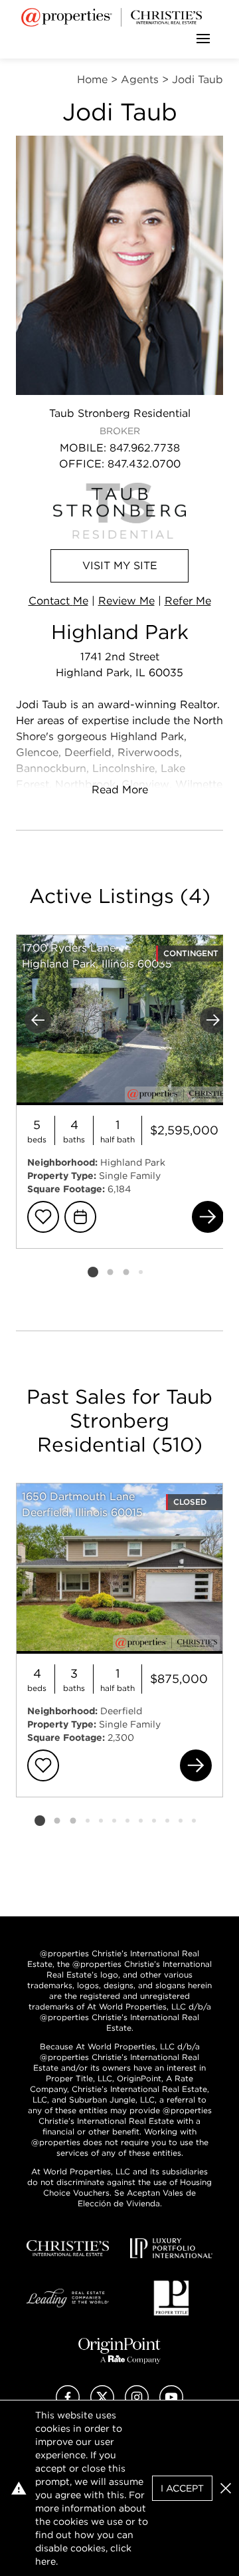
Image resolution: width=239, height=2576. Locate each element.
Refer (188, 601)
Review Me (126, 601)
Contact (58, 601)
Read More (120, 790)
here (45, 2561)
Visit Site (120, 566)
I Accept (182, 2488)
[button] (226, 2488)
